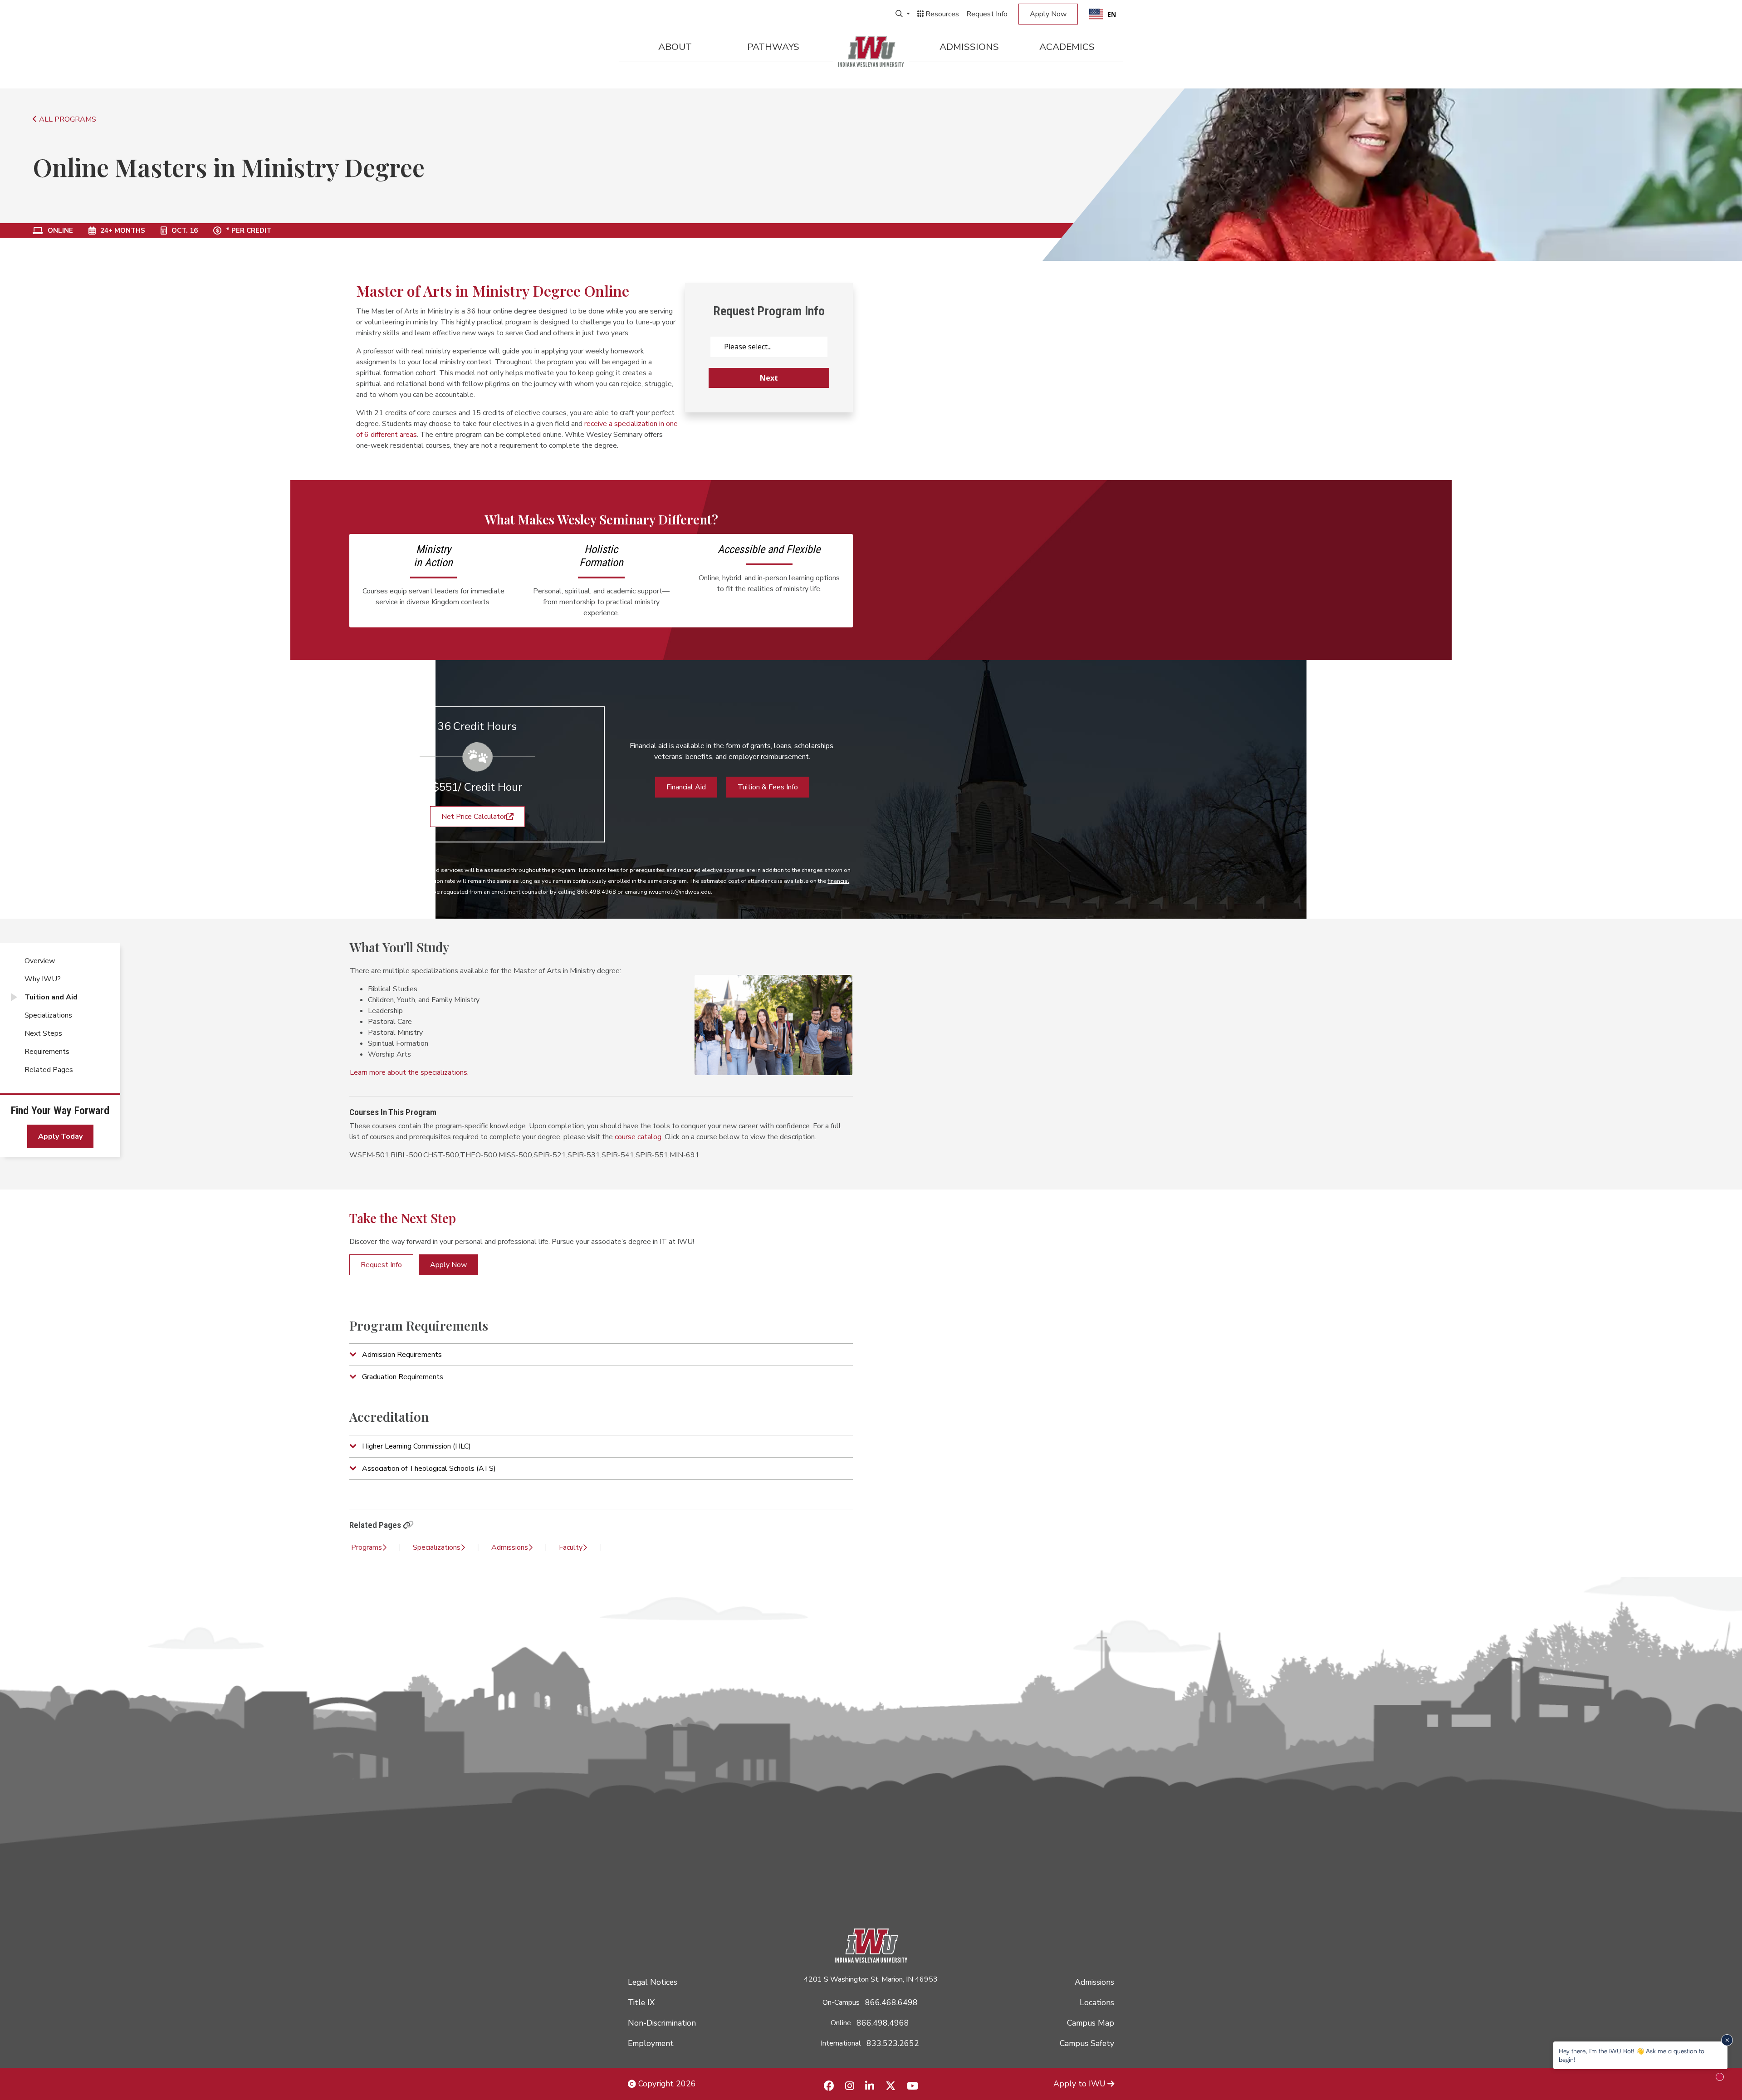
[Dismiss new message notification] (1727, 2040)
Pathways (773, 47)
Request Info (987, 14)
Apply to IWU (1079, 2084)
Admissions (969, 47)
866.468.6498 (891, 2002)
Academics (1067, 47)
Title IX (641, 2002)
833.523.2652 (893, 2043)
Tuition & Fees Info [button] (768, 787)
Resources (941, 14)
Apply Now (1048, 14)
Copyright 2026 (666, 2084)
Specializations (437, 1547)
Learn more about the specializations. (409, 1072)
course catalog (638, 1137)
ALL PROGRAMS (67, 119)
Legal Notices (653, 1982)
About (675, 47)
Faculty (571, 1547)
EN (1112, 14)
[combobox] (1103, 14)
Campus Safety (1087, 2043)
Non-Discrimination (662, 2023)
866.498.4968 (883, 2023)
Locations (1097, 2002)
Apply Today (60, 1136)
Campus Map (1091, 2023)
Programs (367, 1547)
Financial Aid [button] (686, 787)
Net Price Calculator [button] (474, 817)
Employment (651, 2043)
